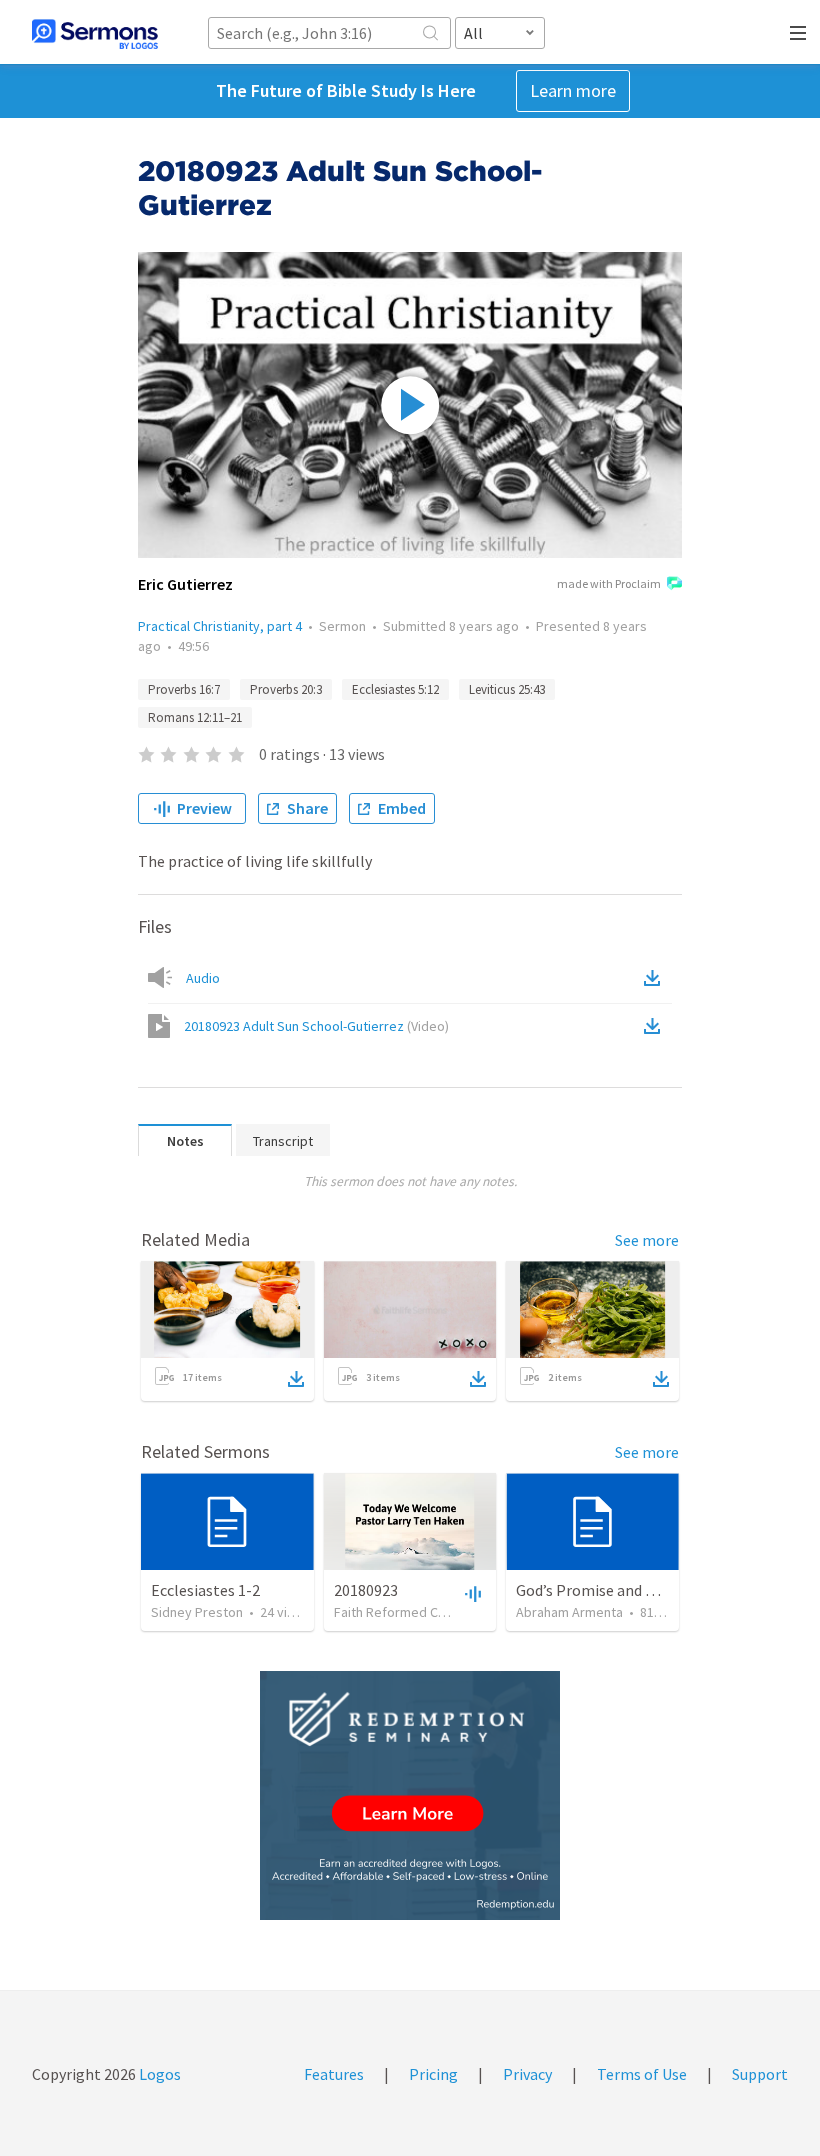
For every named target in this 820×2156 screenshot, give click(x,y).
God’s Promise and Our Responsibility (644, 1590)
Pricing (433, 2074)
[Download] (296, 1379)
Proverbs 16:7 (184, 689)
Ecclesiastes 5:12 (395, 689)
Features (334, 2074)
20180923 (366, 1590)
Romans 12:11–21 (195, 717)
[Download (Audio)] (656, 978)
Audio (203, 978)
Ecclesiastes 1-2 (205, 1590)
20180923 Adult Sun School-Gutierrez (316, 1026)
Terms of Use (642, 2074)
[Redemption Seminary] (410, 1795)
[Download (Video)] (656, 1026)
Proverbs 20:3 (286, 689)
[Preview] (471, 1593)
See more (647, 1240)
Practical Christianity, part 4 (220, 626)
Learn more (573, 90)
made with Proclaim (609, 583)
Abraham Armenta (569, 1612)
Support (760, 2074)
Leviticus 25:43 (507, 689)
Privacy (527, 2074)
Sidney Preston (197, 1612)
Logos (158, 2074)
